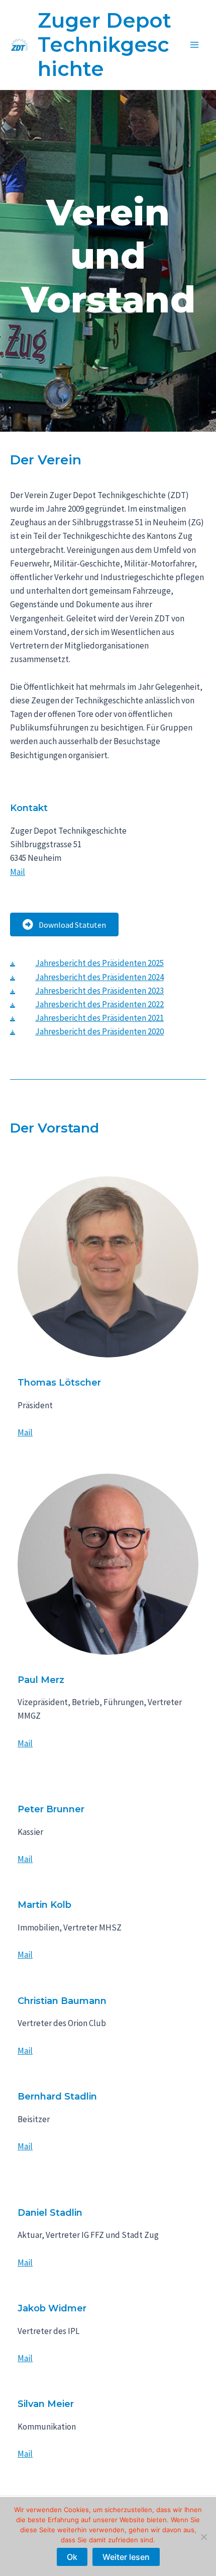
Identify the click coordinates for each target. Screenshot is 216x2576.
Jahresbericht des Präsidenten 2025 (99, 963)
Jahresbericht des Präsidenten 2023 (99, 991)
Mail (18, 872)
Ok (72, 2557)
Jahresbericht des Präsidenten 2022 (99, 1004)
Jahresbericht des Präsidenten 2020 (99, 1031)
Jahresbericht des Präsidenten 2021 (99, 1018)
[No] (203, 2537)
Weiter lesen (126, 2557)
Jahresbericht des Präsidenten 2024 (99, 977)
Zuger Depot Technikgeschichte (104, 45)
